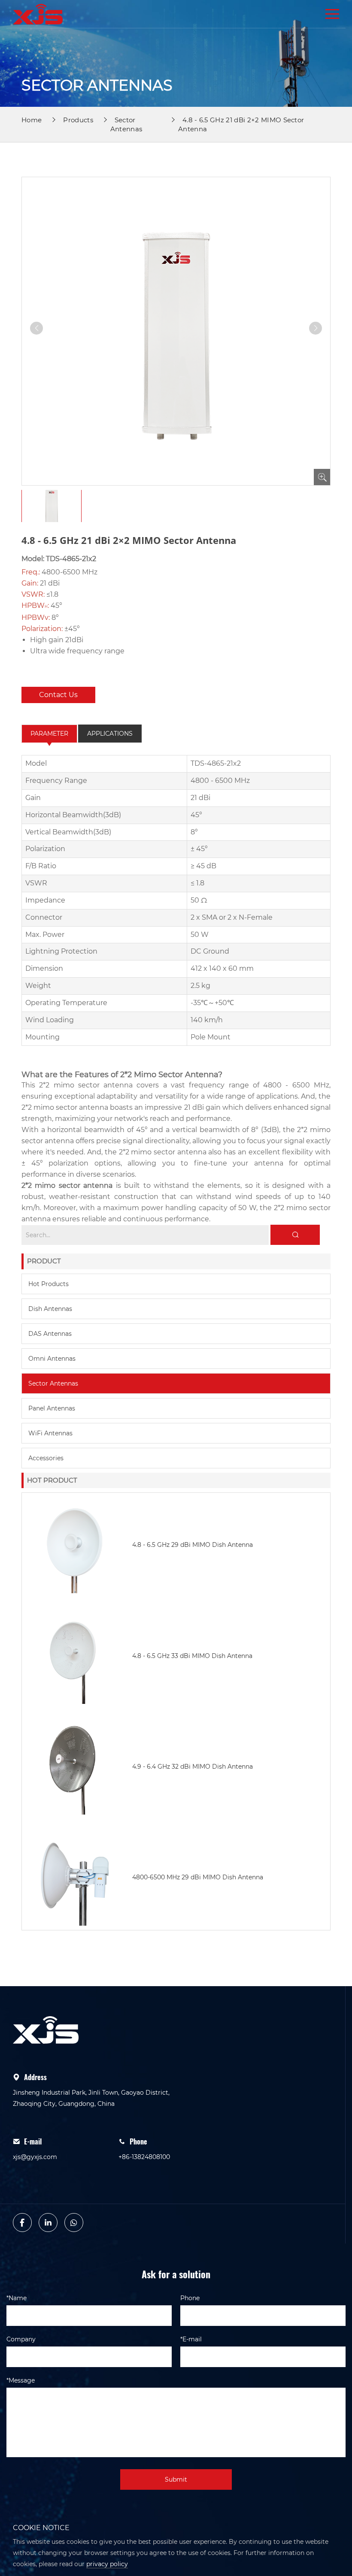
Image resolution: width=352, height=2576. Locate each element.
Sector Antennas (53, 1383)
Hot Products (49, 1284)
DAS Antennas (50, 1334)
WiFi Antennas (50, 1433)
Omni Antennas (52, 1359)
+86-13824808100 (144, 2157)
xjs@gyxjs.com (35, 2157)
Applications (110, 734)
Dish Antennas (50, 1309)
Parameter (49, 734)
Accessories (46, 1458)
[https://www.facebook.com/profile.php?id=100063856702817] (22, 2223)
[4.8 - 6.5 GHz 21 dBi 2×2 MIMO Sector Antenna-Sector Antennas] (38, 14)
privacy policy (107, 2564)
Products (78, 120)
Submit (176, 2479)
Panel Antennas (52, 1408)
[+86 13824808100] (74, 2223)
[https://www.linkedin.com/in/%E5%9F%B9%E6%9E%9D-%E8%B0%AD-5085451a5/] (48, 2223)
